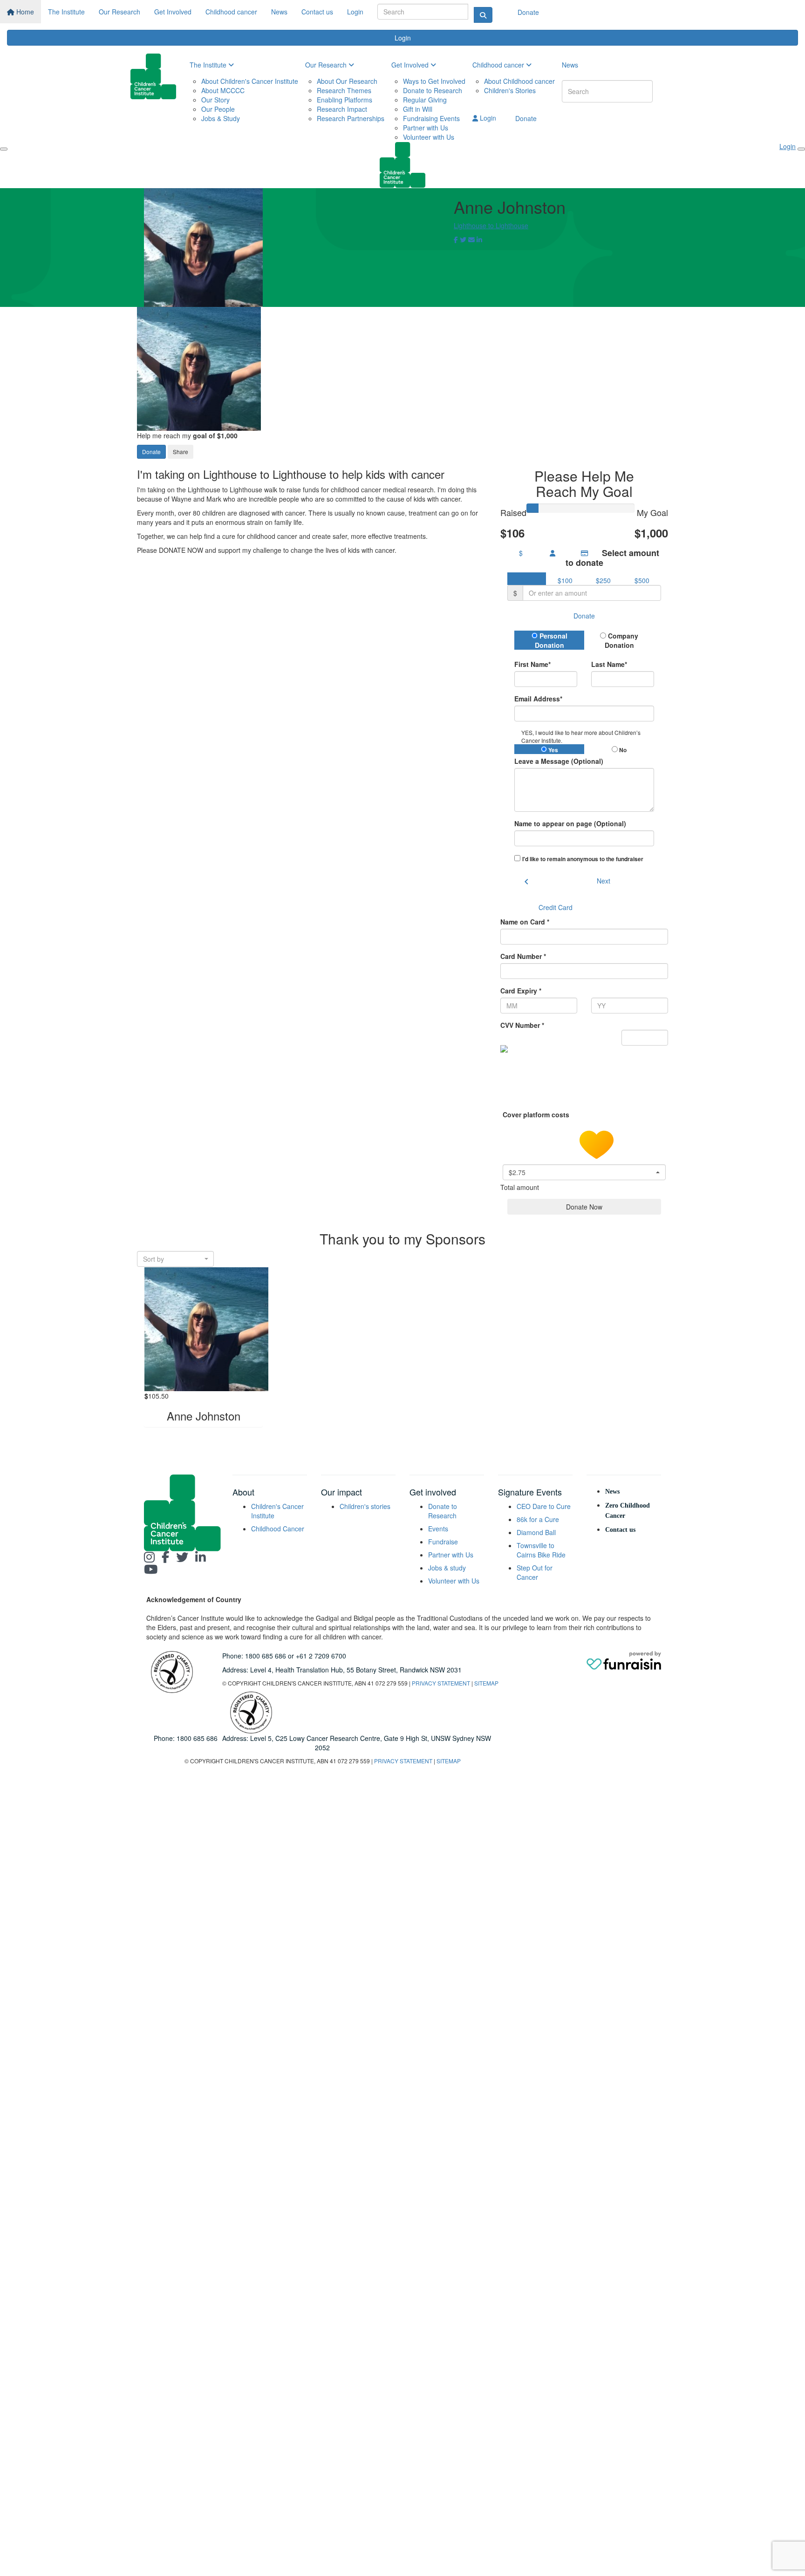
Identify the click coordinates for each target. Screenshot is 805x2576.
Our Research (119, 12)
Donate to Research (433, 90)
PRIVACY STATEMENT (441, 1683)
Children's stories (365, 1506)
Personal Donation (551, 640)
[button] (584, 1172)
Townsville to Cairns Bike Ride (541, 1550)
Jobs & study (447, 1568)
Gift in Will (418, 109)
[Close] (801, 149)
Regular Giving (425, 100)
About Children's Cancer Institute (250, 81)
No (622, 750)
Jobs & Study (221, 118)
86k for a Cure (538, 1519)
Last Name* (609, 664)
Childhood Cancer (278, 1529)
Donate (528, 12)
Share (181, 452)
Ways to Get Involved (434, 81)
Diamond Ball (536, 1532)
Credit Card (556, 907)
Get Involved (173, 12)
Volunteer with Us (429, 137)
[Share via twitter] (463, 239)
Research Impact (342, 109)
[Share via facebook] (456, 239)
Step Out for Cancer (535, 1572)
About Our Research (347, 81)
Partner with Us (426, 128)
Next (604, 881)
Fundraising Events (431, 118)
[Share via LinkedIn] (479, 239)
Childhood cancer (231, 12)
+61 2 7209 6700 (321, 1656)
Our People (218, 109)
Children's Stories (510, 90)
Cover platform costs (537, 1115)
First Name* (532, 664)
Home (24, 12)
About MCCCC (223, 90)
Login (355, 12)
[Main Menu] (4, 149)
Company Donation (622, 640)
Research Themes (344, 90)
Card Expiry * (521, 991)
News (279, 12)
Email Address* (538, 699)
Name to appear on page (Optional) (570, 823)
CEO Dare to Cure (544, 1506)
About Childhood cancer (519, 81)
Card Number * (523, 956)
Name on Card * (525, 922)
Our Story (215, 100)
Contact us (317, 12)
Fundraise (443, 1542)
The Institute (66, 12)
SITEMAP (486, 1683)
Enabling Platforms (345, 100)
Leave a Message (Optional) (559, 761)
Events (438, 1529)
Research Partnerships (351, 118)
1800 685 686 (266, 1656)
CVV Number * (522, 1025)
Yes (553, 750)
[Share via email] (471, 239)
